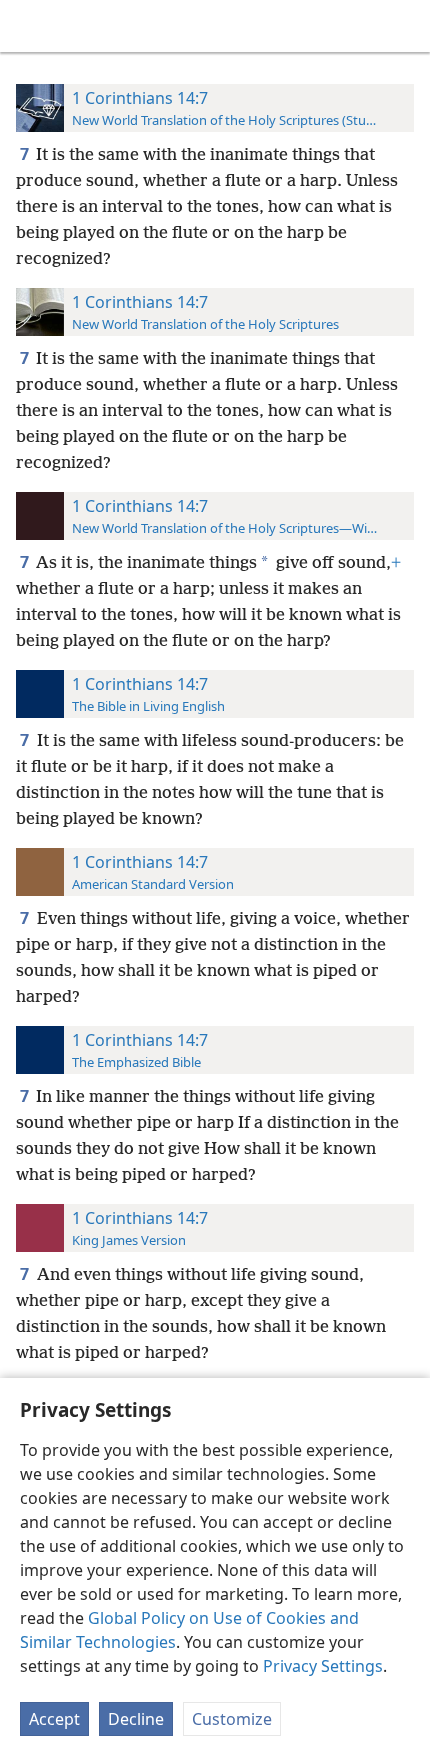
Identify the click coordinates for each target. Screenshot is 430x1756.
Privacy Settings (323, 1666)
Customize (232, 1719)
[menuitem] (30, 26)
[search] (405, 26)
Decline (136, 1719)
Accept (54, 1719)
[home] (30, 26)
